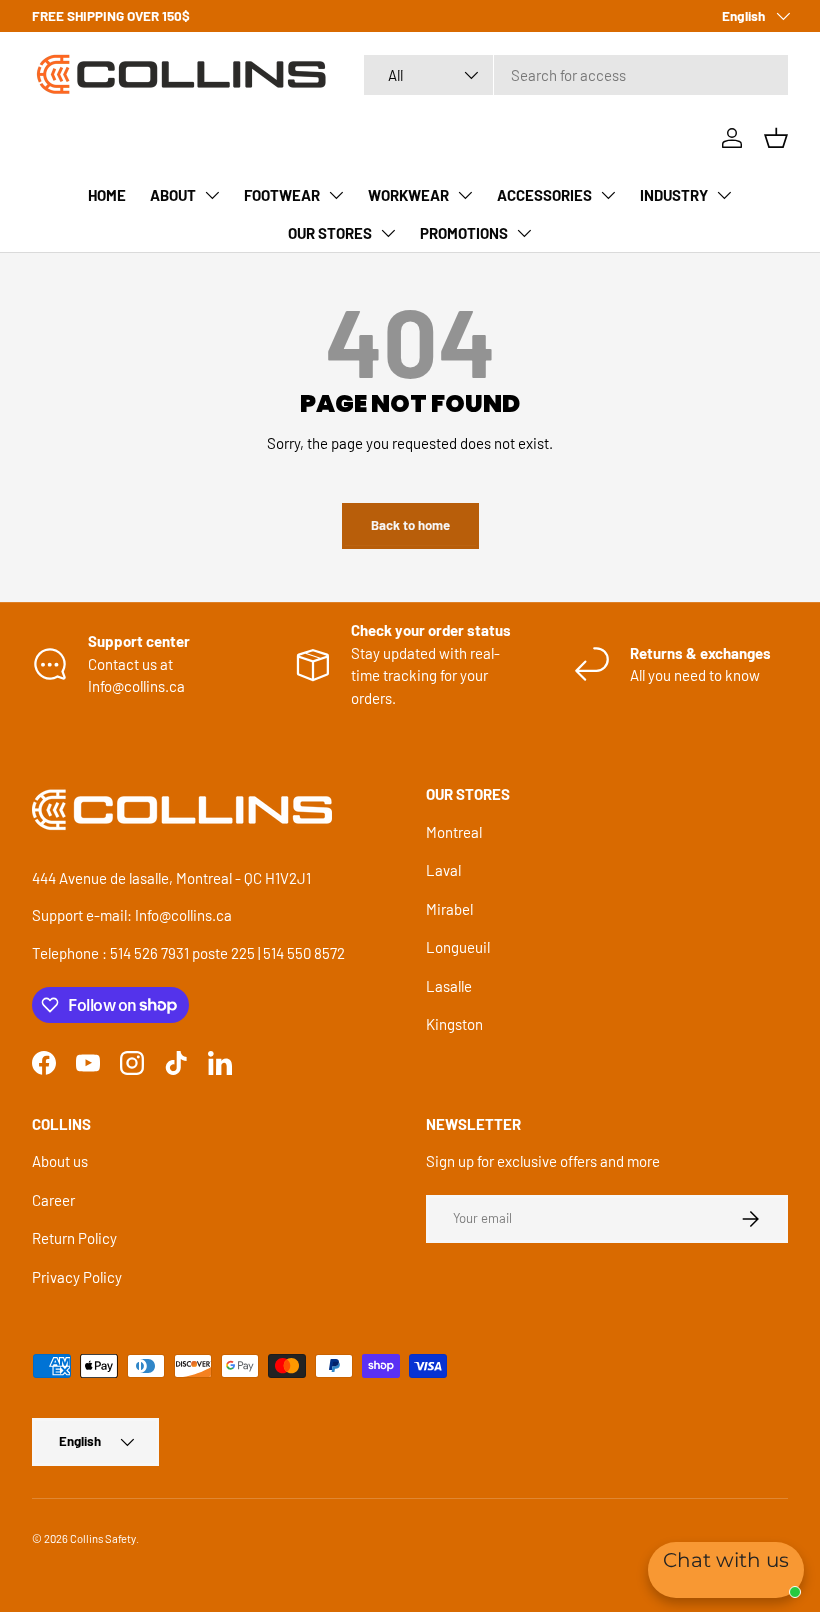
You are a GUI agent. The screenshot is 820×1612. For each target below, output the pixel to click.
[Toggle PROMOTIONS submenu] (524, 233)
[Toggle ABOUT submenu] (212, 195)
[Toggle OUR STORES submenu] (388, 233)
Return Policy (74, 1238)
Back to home (410, 525)
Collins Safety (103, 1538)
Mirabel (449, 909)
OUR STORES (330, 233)
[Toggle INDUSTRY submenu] (724, 195)
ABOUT (173, 195)
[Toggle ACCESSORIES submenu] (608, 195)
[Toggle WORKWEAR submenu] (465, 195)
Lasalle (449, 986)
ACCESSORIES (544, 195)
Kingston (454, 1024)
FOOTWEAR (282, 195)
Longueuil (458, 947)
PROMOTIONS (464, 233)
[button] (776, 138)
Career (53, 1200)
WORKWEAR (408, 195)
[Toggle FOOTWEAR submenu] (336, 195)
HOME (107, 195)
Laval (443, 870)
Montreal (454, 832)
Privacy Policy (77, 1277)
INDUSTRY (674, 195)
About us (60, 1161)
